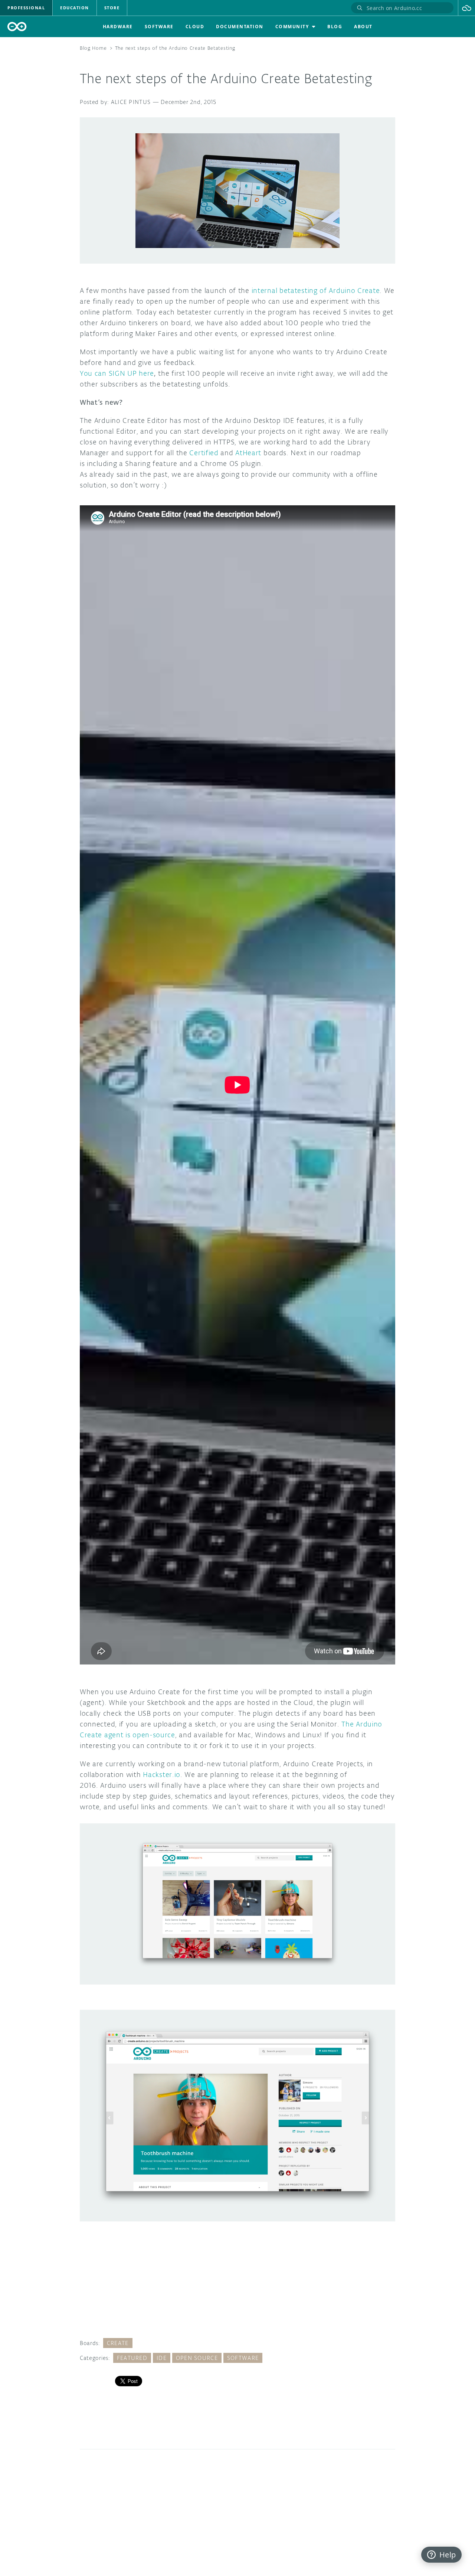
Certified (204, 453)
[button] (467, 8)
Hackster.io (162, 1774)
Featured (132, 2358)
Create (118, 2343)
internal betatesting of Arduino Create (316, 290)
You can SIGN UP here (117, 373)
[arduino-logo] (17, 27)
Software (243, 2358)
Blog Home (93, 48)
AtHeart (248, 453)
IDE (162, 2358)
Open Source (197, 2358)
